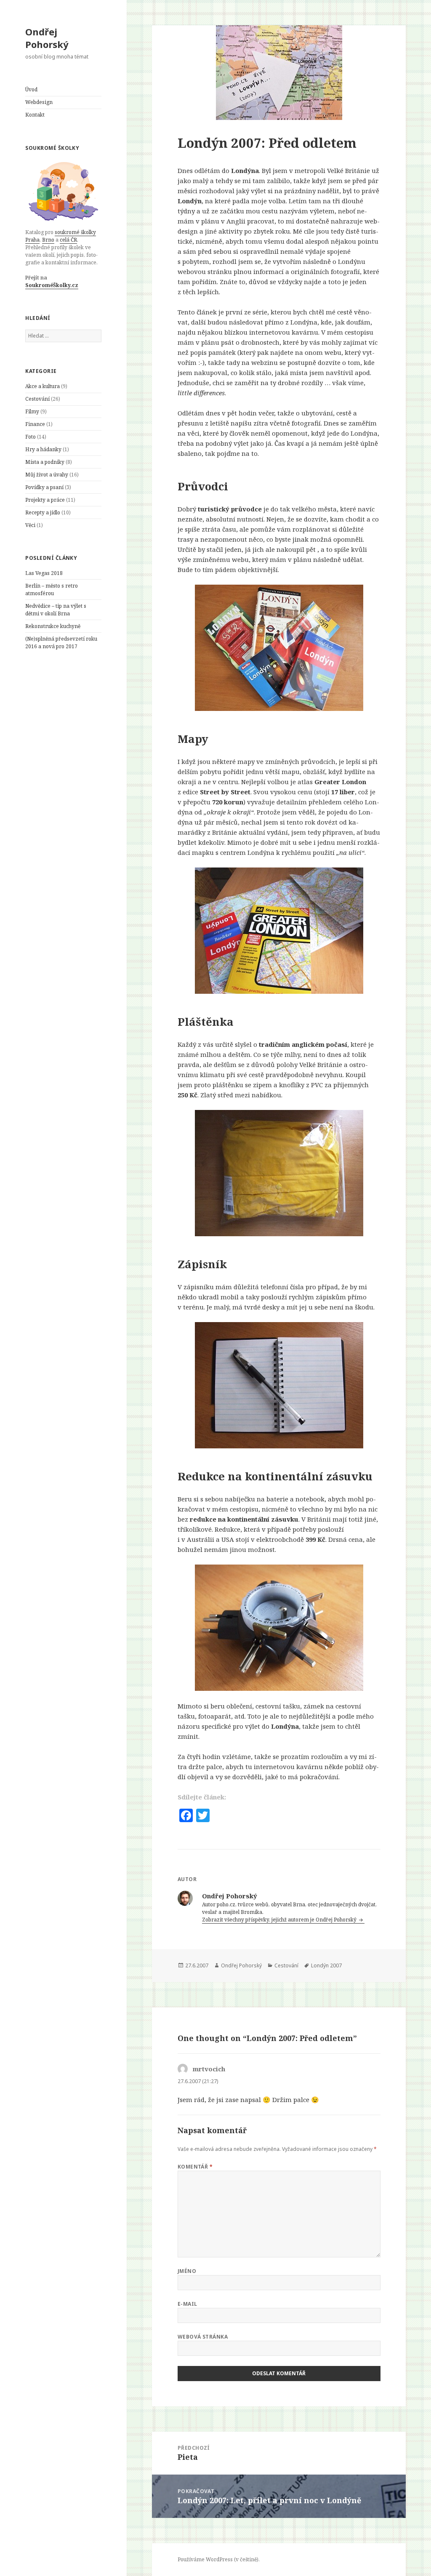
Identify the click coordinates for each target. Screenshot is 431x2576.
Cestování (37, 399)
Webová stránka (203, 2337)
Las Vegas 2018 (44, 573)
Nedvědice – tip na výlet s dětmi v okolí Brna (56, 610)
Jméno (187, 2271)
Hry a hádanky (43, 449)
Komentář (195, 2167)
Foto (31, 437)
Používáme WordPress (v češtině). (219, 2559)
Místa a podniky (45, 462)
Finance (35, 424)
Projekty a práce (45, 500)
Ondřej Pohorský (47, 38)
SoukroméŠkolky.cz (52, 285)
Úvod (31, 89)
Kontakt (35, 115)
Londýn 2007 (326, 1965)
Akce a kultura (43, 386)
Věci (30, 525)
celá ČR (68, 240)
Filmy (32, 411)
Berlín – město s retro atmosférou (52, 589)
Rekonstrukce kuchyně (53, 626)
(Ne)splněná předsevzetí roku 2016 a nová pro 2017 (61, 643)
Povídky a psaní (44, 487)
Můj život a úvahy (47, 475)
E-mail (188, 2304)
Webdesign (39, 102)
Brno (48, 240)
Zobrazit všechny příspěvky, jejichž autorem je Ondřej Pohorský (280, 1920)
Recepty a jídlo (43, 512)
